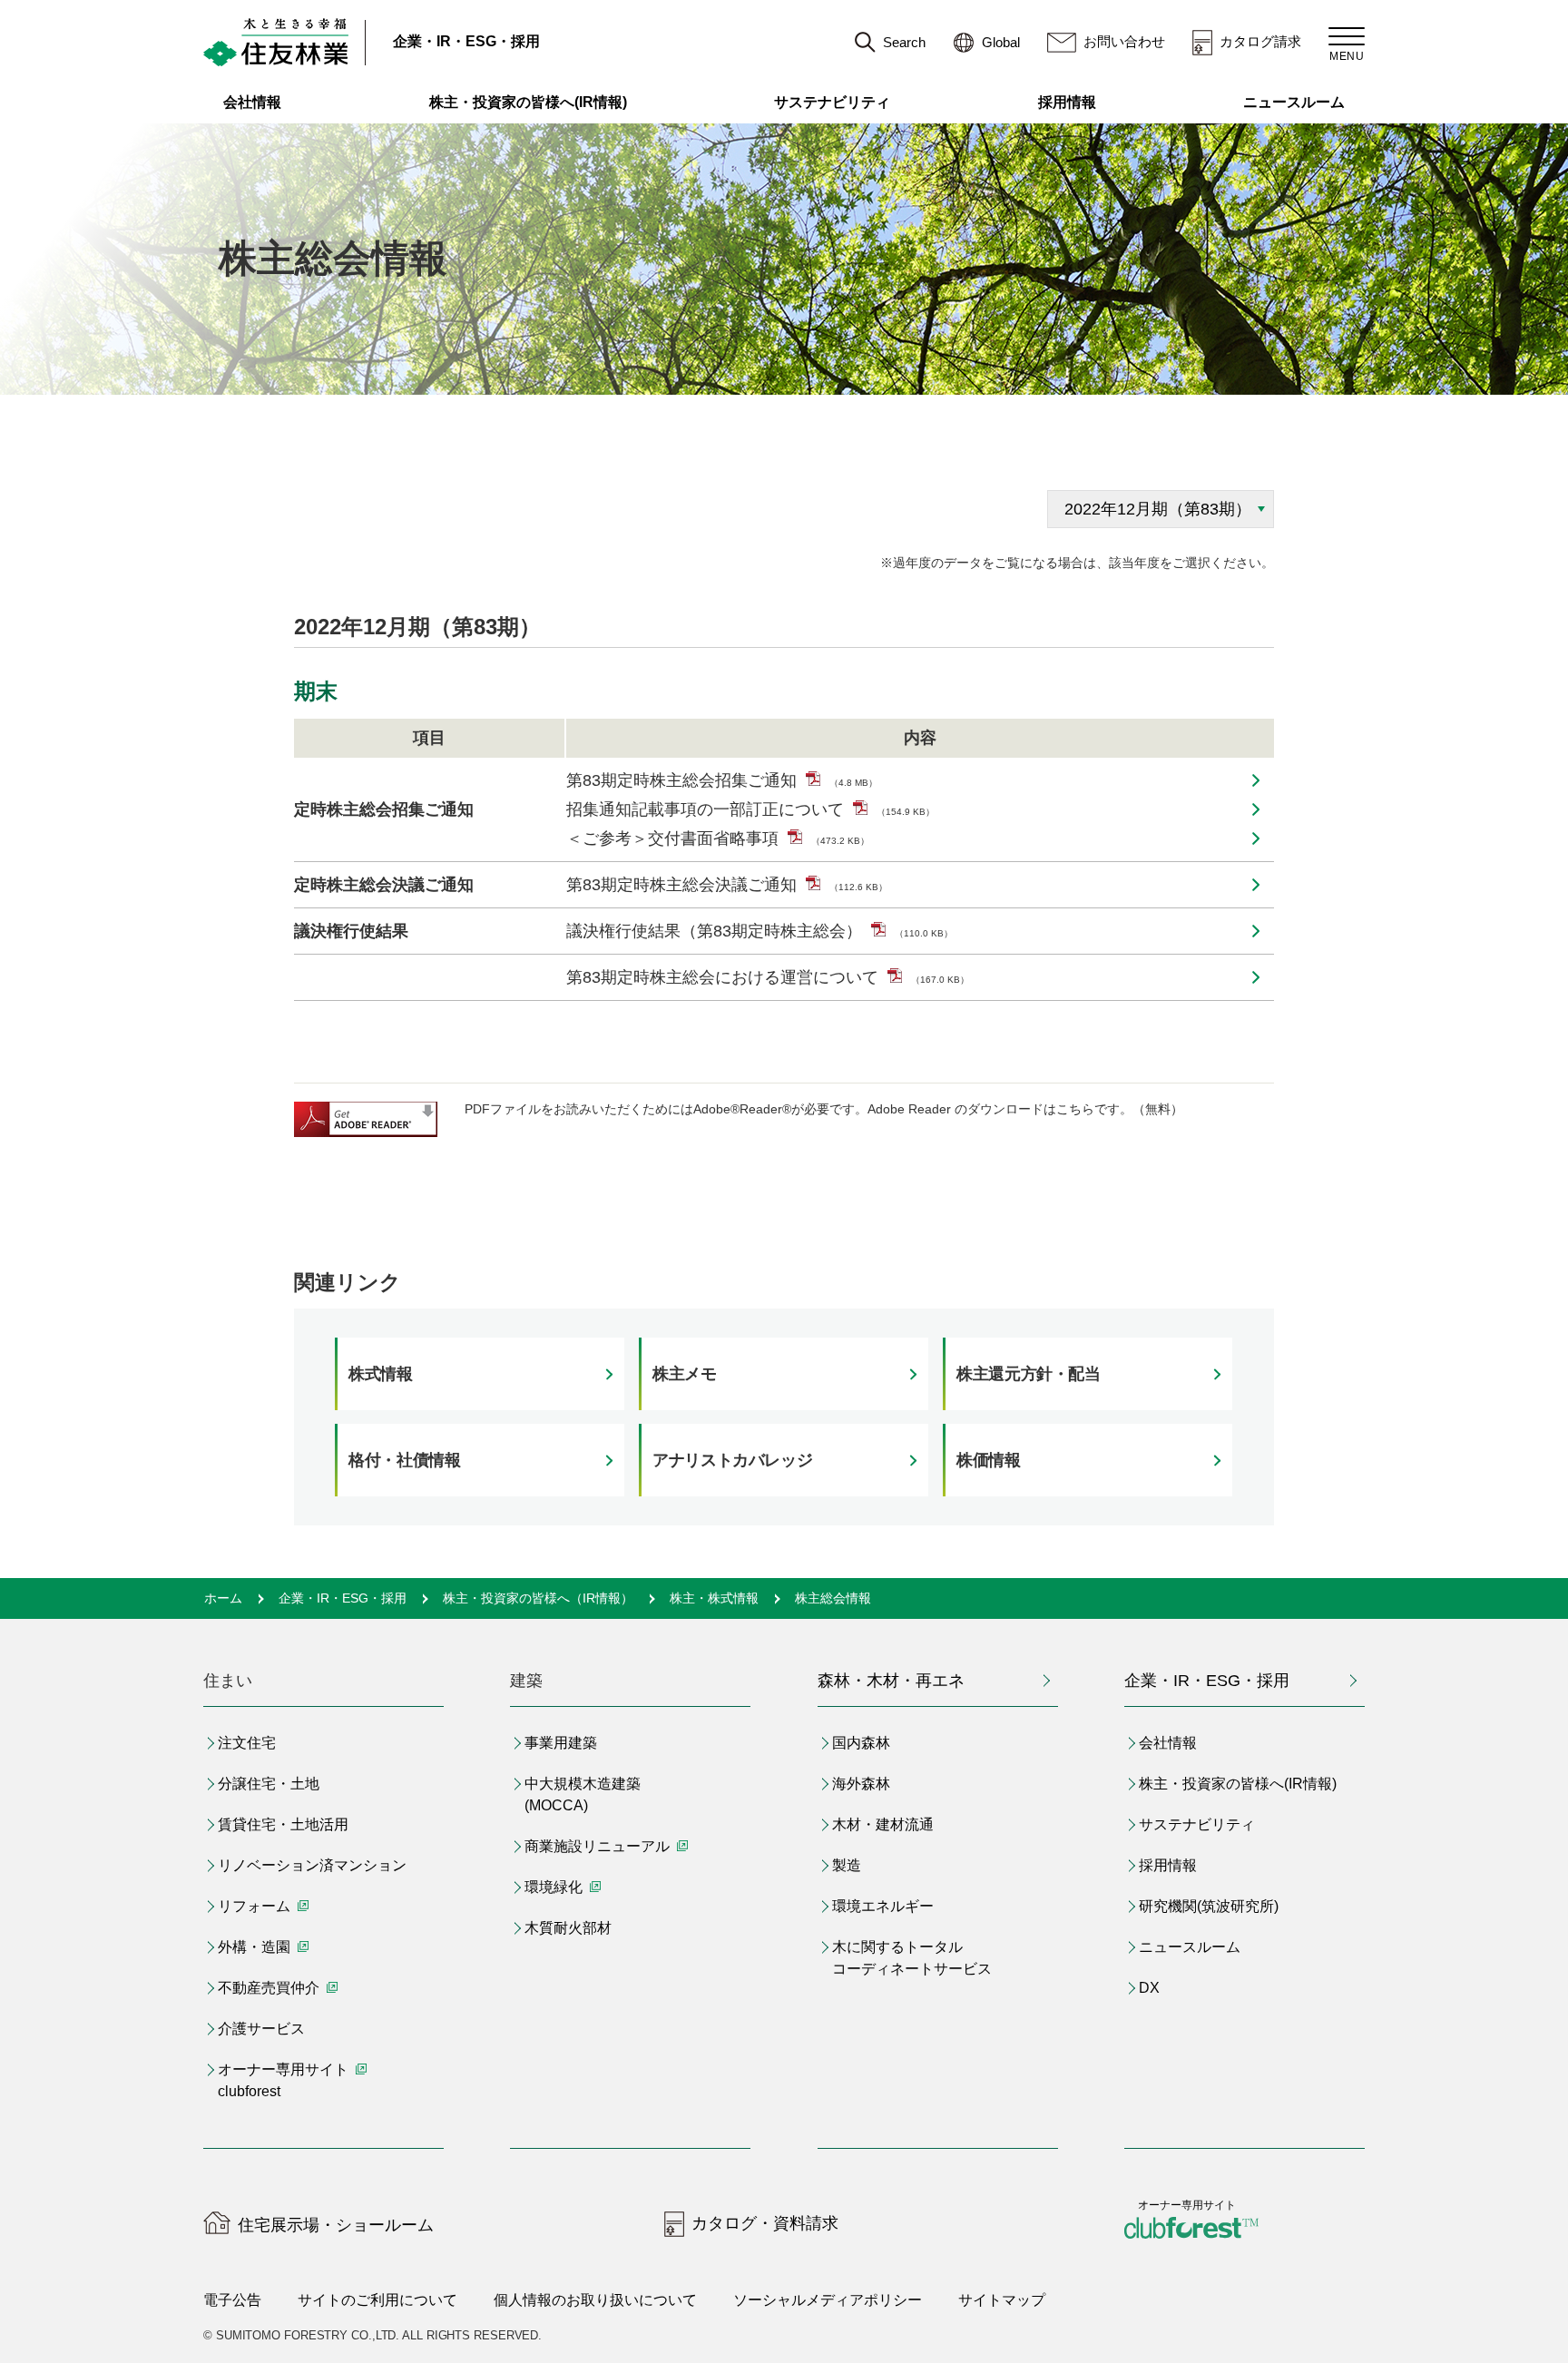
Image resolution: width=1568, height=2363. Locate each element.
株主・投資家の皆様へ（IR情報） (538, 1598)
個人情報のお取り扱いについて (595, 2300)
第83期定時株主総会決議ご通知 (727, 885)
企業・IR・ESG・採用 (466, 41)
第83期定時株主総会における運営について (768, 977)
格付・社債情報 (404, 1460)
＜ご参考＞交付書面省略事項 (718, 838)
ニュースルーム (1294, 102)
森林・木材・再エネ (891, 1681)
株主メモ (685, 1374)
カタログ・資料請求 (765, 2223)
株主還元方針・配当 (1029, 1374)
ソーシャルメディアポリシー (828, 2300)
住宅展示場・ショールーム (336, 2225)
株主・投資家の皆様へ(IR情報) (528, 102)
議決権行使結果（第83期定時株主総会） (759, 931)
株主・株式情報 (714, 1598)
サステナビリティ (832, 102)
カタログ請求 (1260, 41)
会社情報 (252, 102)
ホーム (223, 1598)
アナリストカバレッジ (732, 1460)
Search (904, 42)
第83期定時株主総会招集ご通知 (722, 780)
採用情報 (1067, 102)
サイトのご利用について (377, 2300)
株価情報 (989, 1460)
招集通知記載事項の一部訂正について (750, 809)
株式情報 (381, 1374)
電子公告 (232, 2300)
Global (1001, 42)
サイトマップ (1002, 2300)
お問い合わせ (1124, 41)
